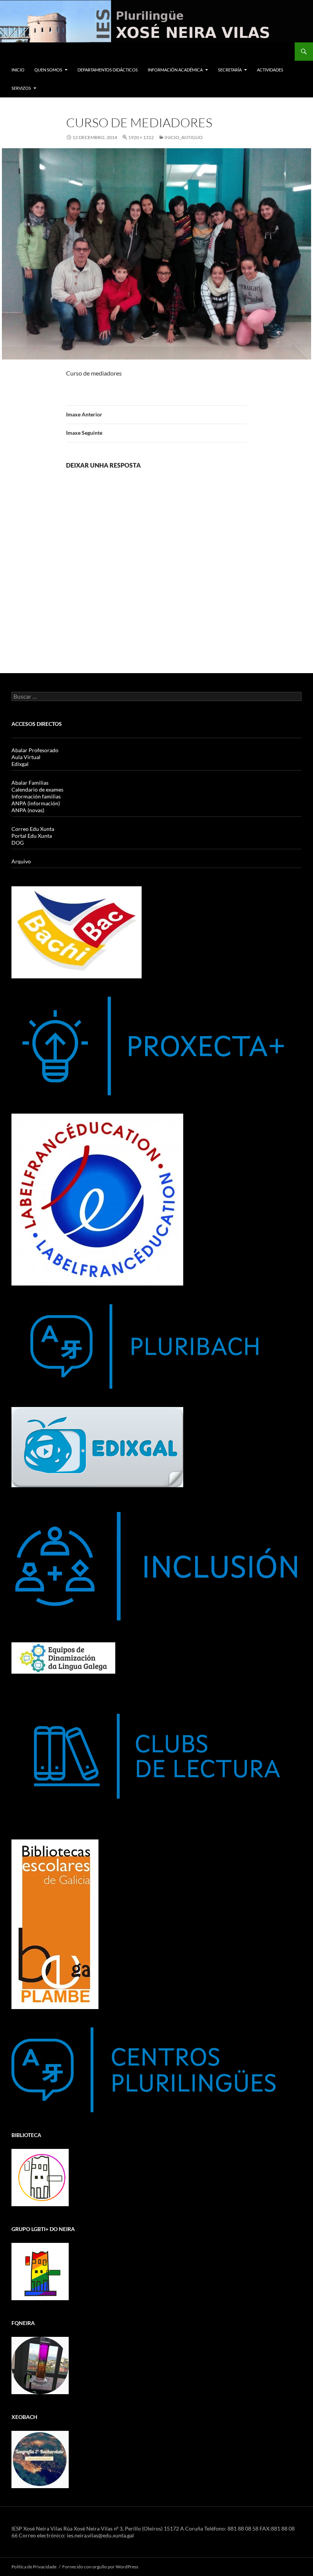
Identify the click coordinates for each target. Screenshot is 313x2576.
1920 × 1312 (141, 137)
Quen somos (48, 70)
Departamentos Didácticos (108, 70)
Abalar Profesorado (35, 750)
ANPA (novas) (28, 810)
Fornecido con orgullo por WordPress (100, 2567)
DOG (18, 843)
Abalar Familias (30, 783)
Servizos (21, 88)
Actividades (270, 70)
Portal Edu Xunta (32, 836)
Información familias (36, 796)
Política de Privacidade (34, 2567)
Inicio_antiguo (184, 137)
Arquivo (21, 861)
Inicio (18, 70)
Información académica (175, 70)
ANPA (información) (36, 803)
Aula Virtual (26, 757)
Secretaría (230, 70)
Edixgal (20, 764)
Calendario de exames (37, 789)
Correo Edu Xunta (33, 829)
